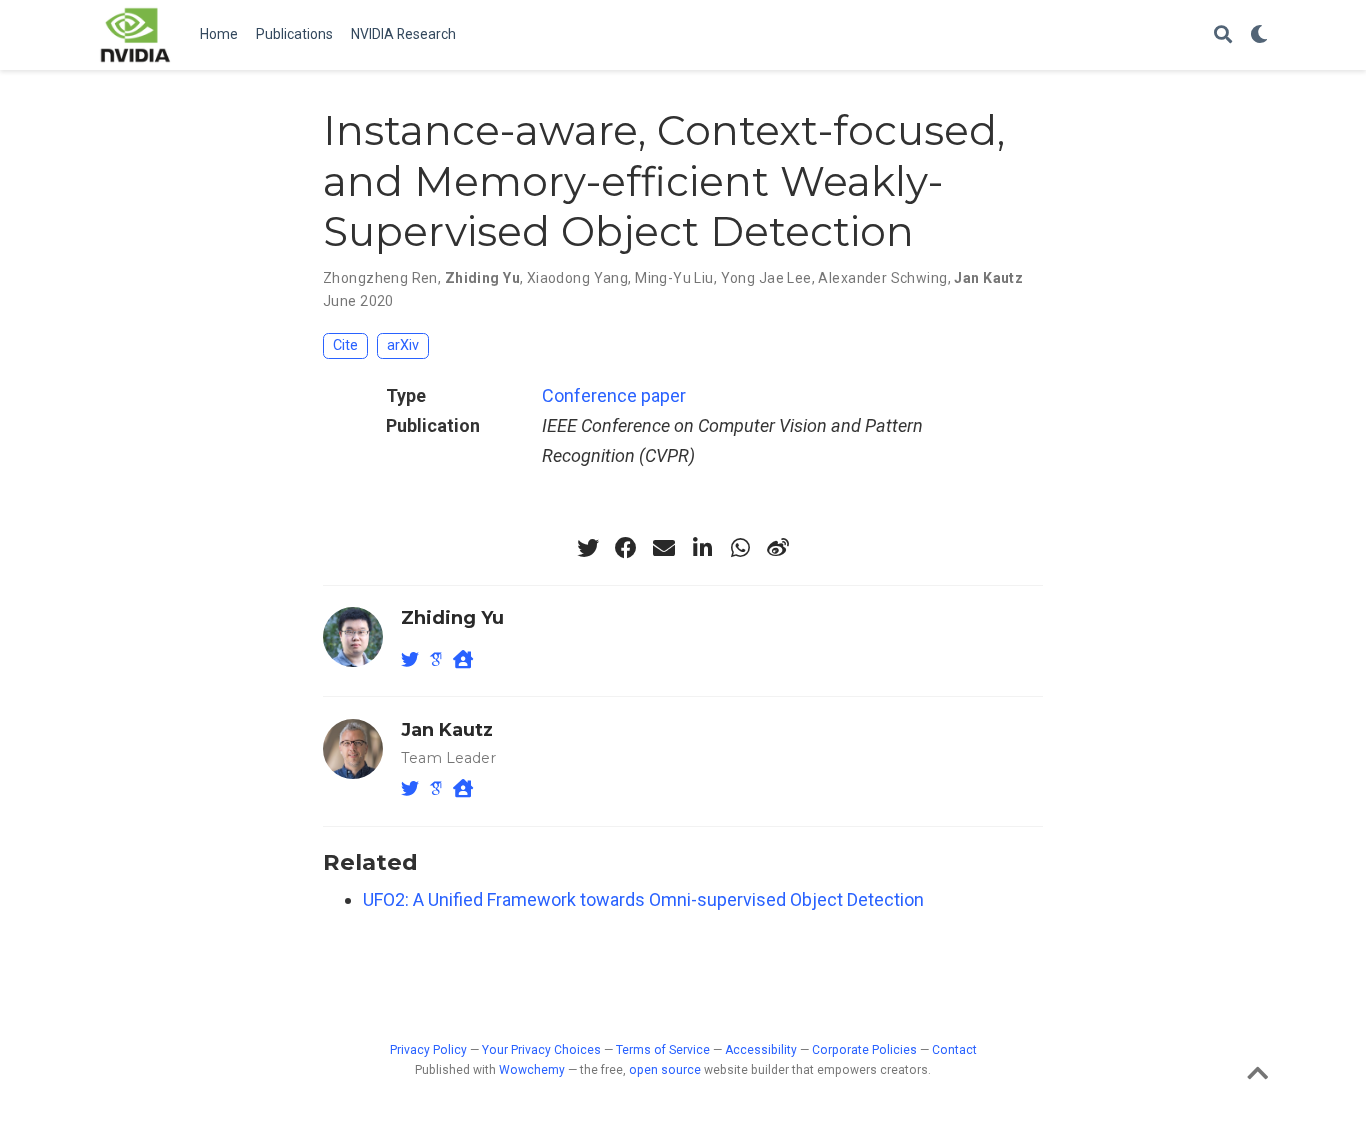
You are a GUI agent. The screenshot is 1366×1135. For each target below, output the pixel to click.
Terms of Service (663, 1050)
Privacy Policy (428, 1050)
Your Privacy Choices (541, 1050)
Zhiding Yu (482, 278)
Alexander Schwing (882, 278)
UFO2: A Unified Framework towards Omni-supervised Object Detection (643, 899)
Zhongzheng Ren (380, 278)
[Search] (1223, 35)
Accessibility (761, 1050)
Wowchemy (532, 1070)
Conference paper (614, 395)
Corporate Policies (864, 1050)
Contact (954, 1050)
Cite (345, 345)
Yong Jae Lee (766, 278)
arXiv (403, 345)
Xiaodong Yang (577, 278)
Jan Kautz (988, 278)
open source (665, 1070)
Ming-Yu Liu (674, 278)
